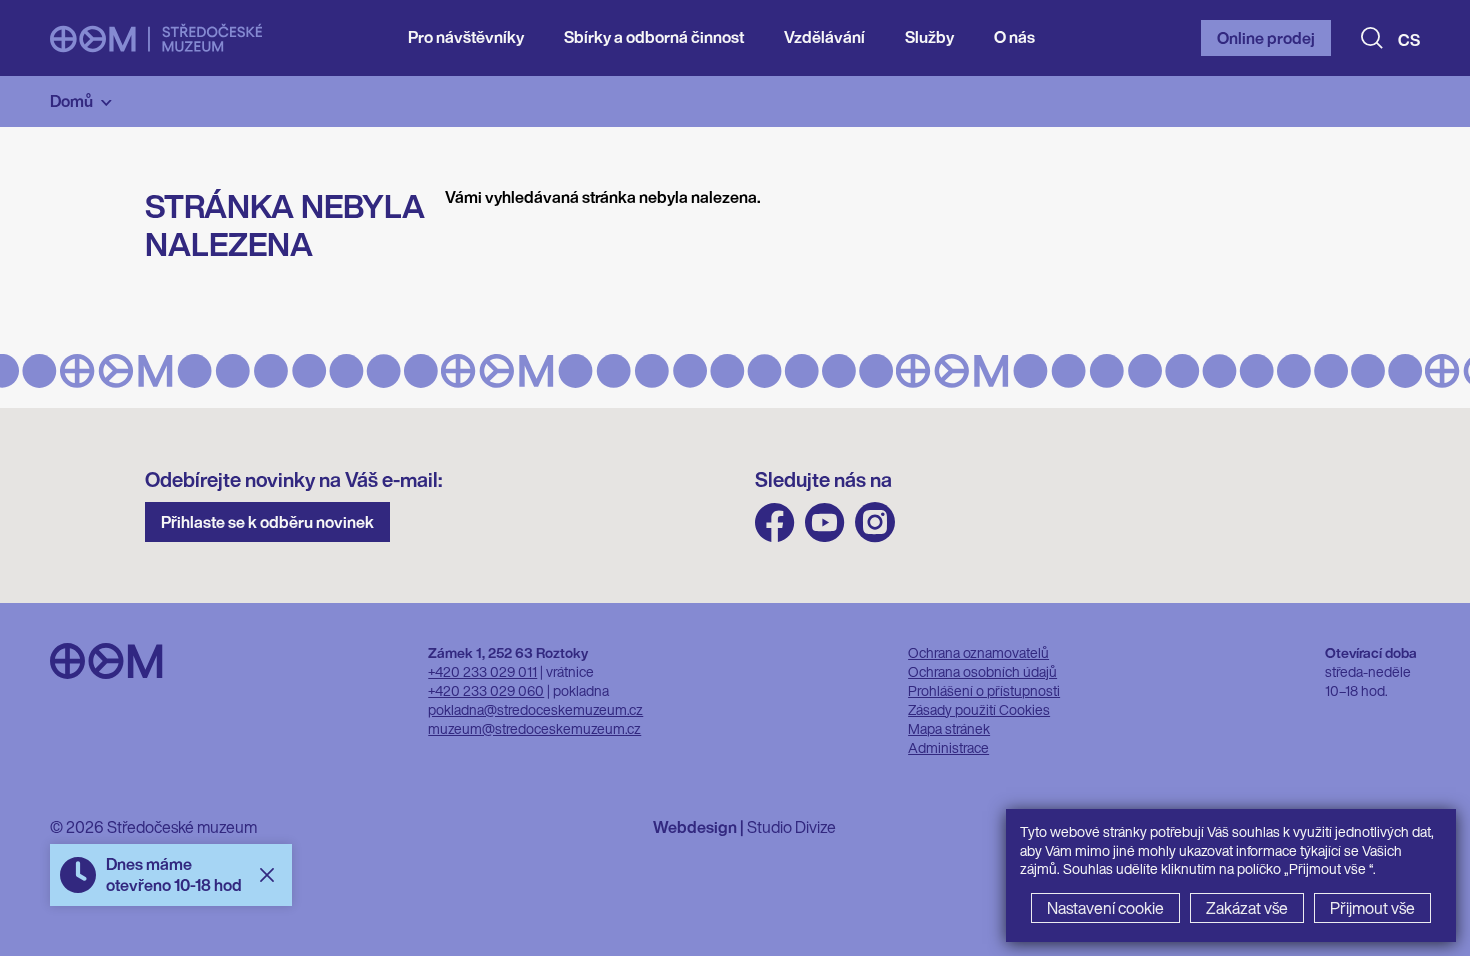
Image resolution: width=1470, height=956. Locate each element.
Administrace (948, 747)
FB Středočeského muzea (775, 522)
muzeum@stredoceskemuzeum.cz (534, 728)
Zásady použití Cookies (979, 709)
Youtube (825, 522)
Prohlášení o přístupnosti (984, 690)
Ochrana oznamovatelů (978, 652)
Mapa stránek (949, 728)
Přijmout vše (1372, 908)
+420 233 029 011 (482, 671)
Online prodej (1266, 38)
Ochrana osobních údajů (982, 671)
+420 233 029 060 (486, 690)
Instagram (875, 522)
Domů (71, 101)
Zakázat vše (1247, 908)
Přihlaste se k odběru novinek (267, 522)
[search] (1372, 38)
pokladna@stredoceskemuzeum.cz (535, 709)
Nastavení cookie (1105, 908)
